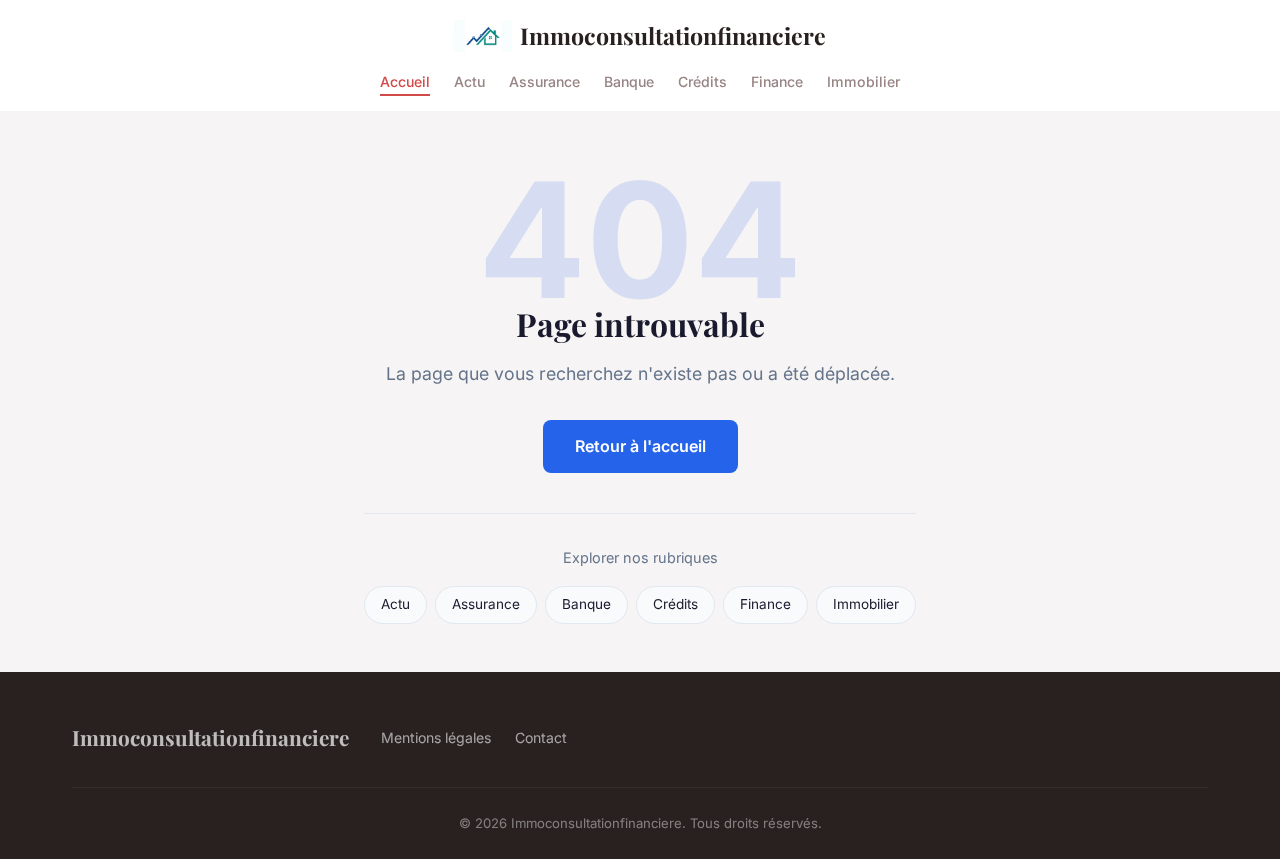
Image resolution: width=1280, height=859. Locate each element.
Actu (469, 80)
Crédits (702, 80)
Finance (777, 80)
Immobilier (863, 80)
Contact (541, 737)
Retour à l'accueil (640, 446)
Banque (629, 80)
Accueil (405, 80)
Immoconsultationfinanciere (673, 35)
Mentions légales (436, 737)
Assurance (544, 80)
